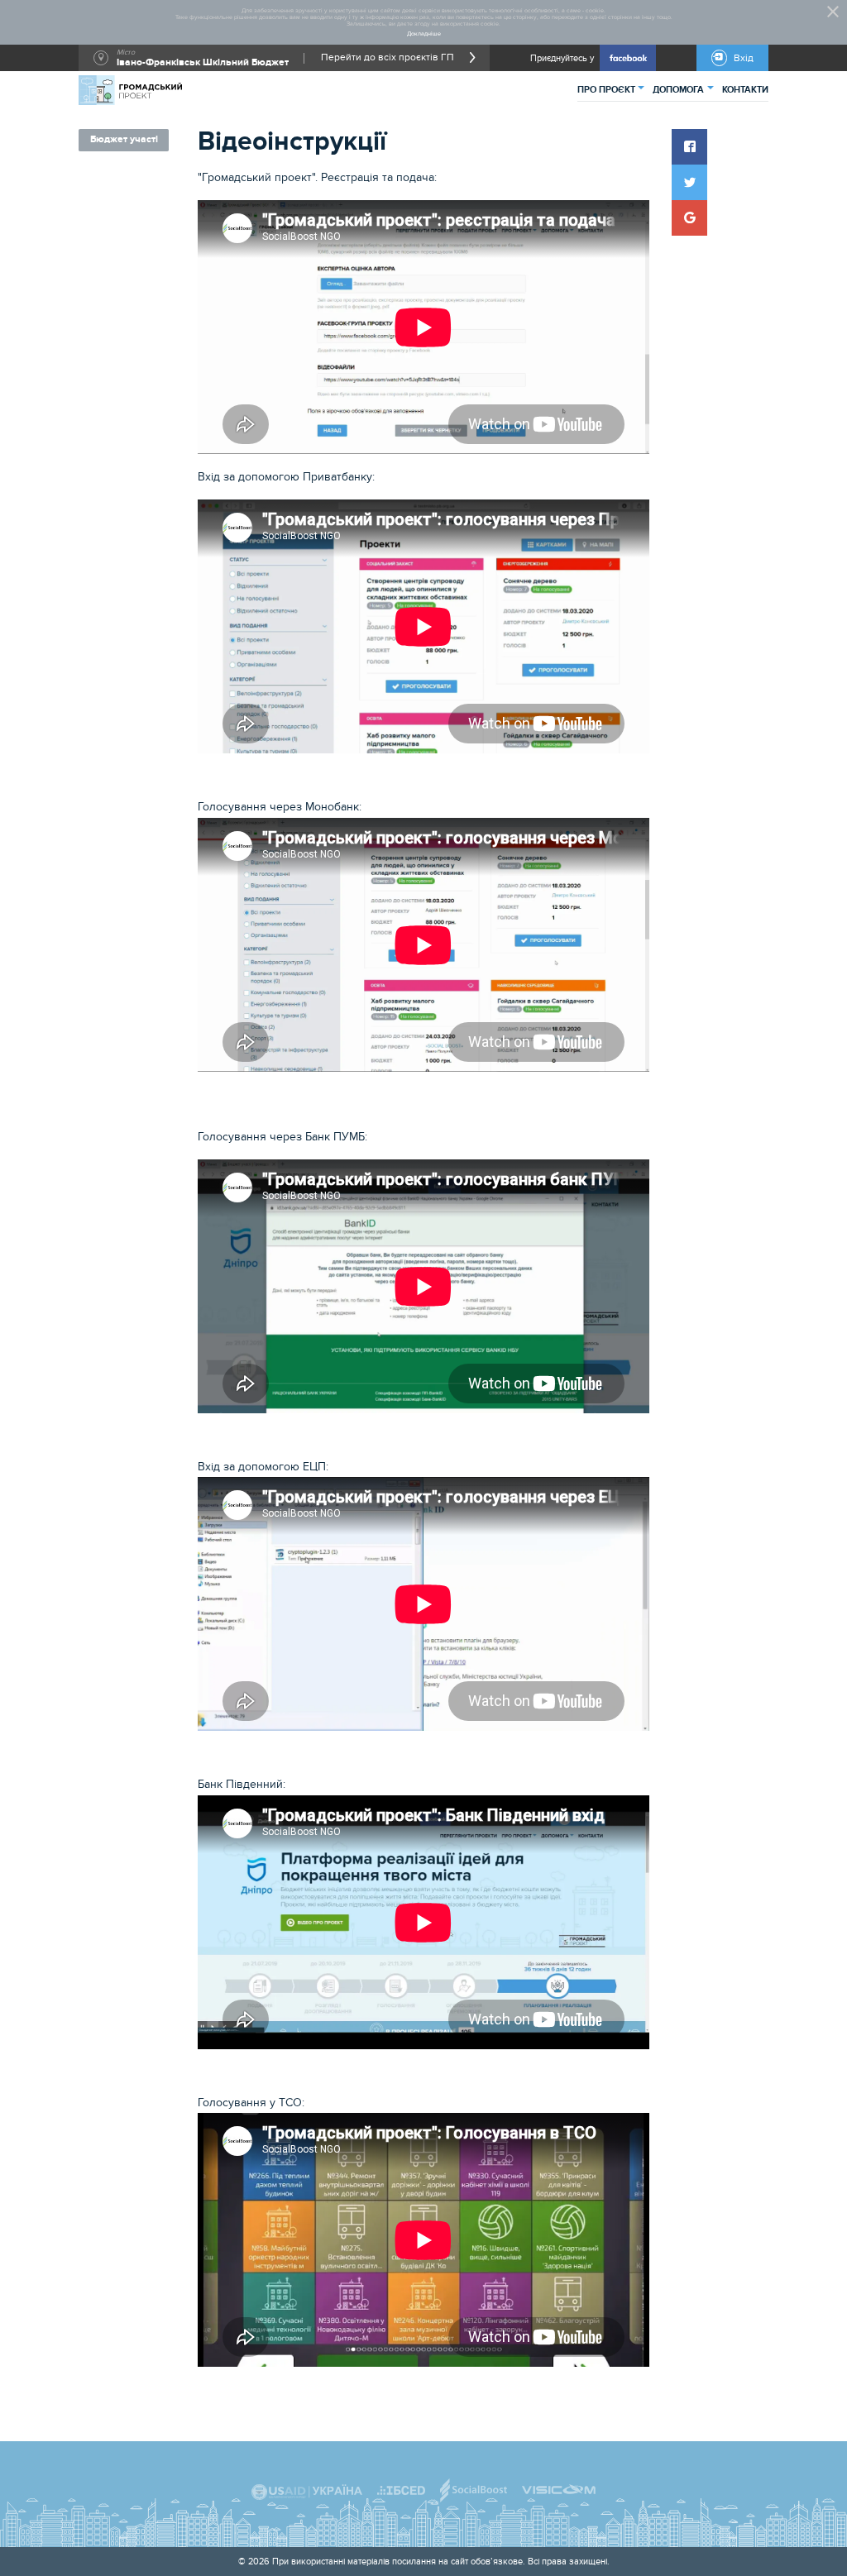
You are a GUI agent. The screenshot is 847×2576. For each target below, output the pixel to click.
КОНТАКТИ (745, 90)
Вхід (744, 58)
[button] (689, 147)
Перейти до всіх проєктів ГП (388, 58)
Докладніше (424, 34)
